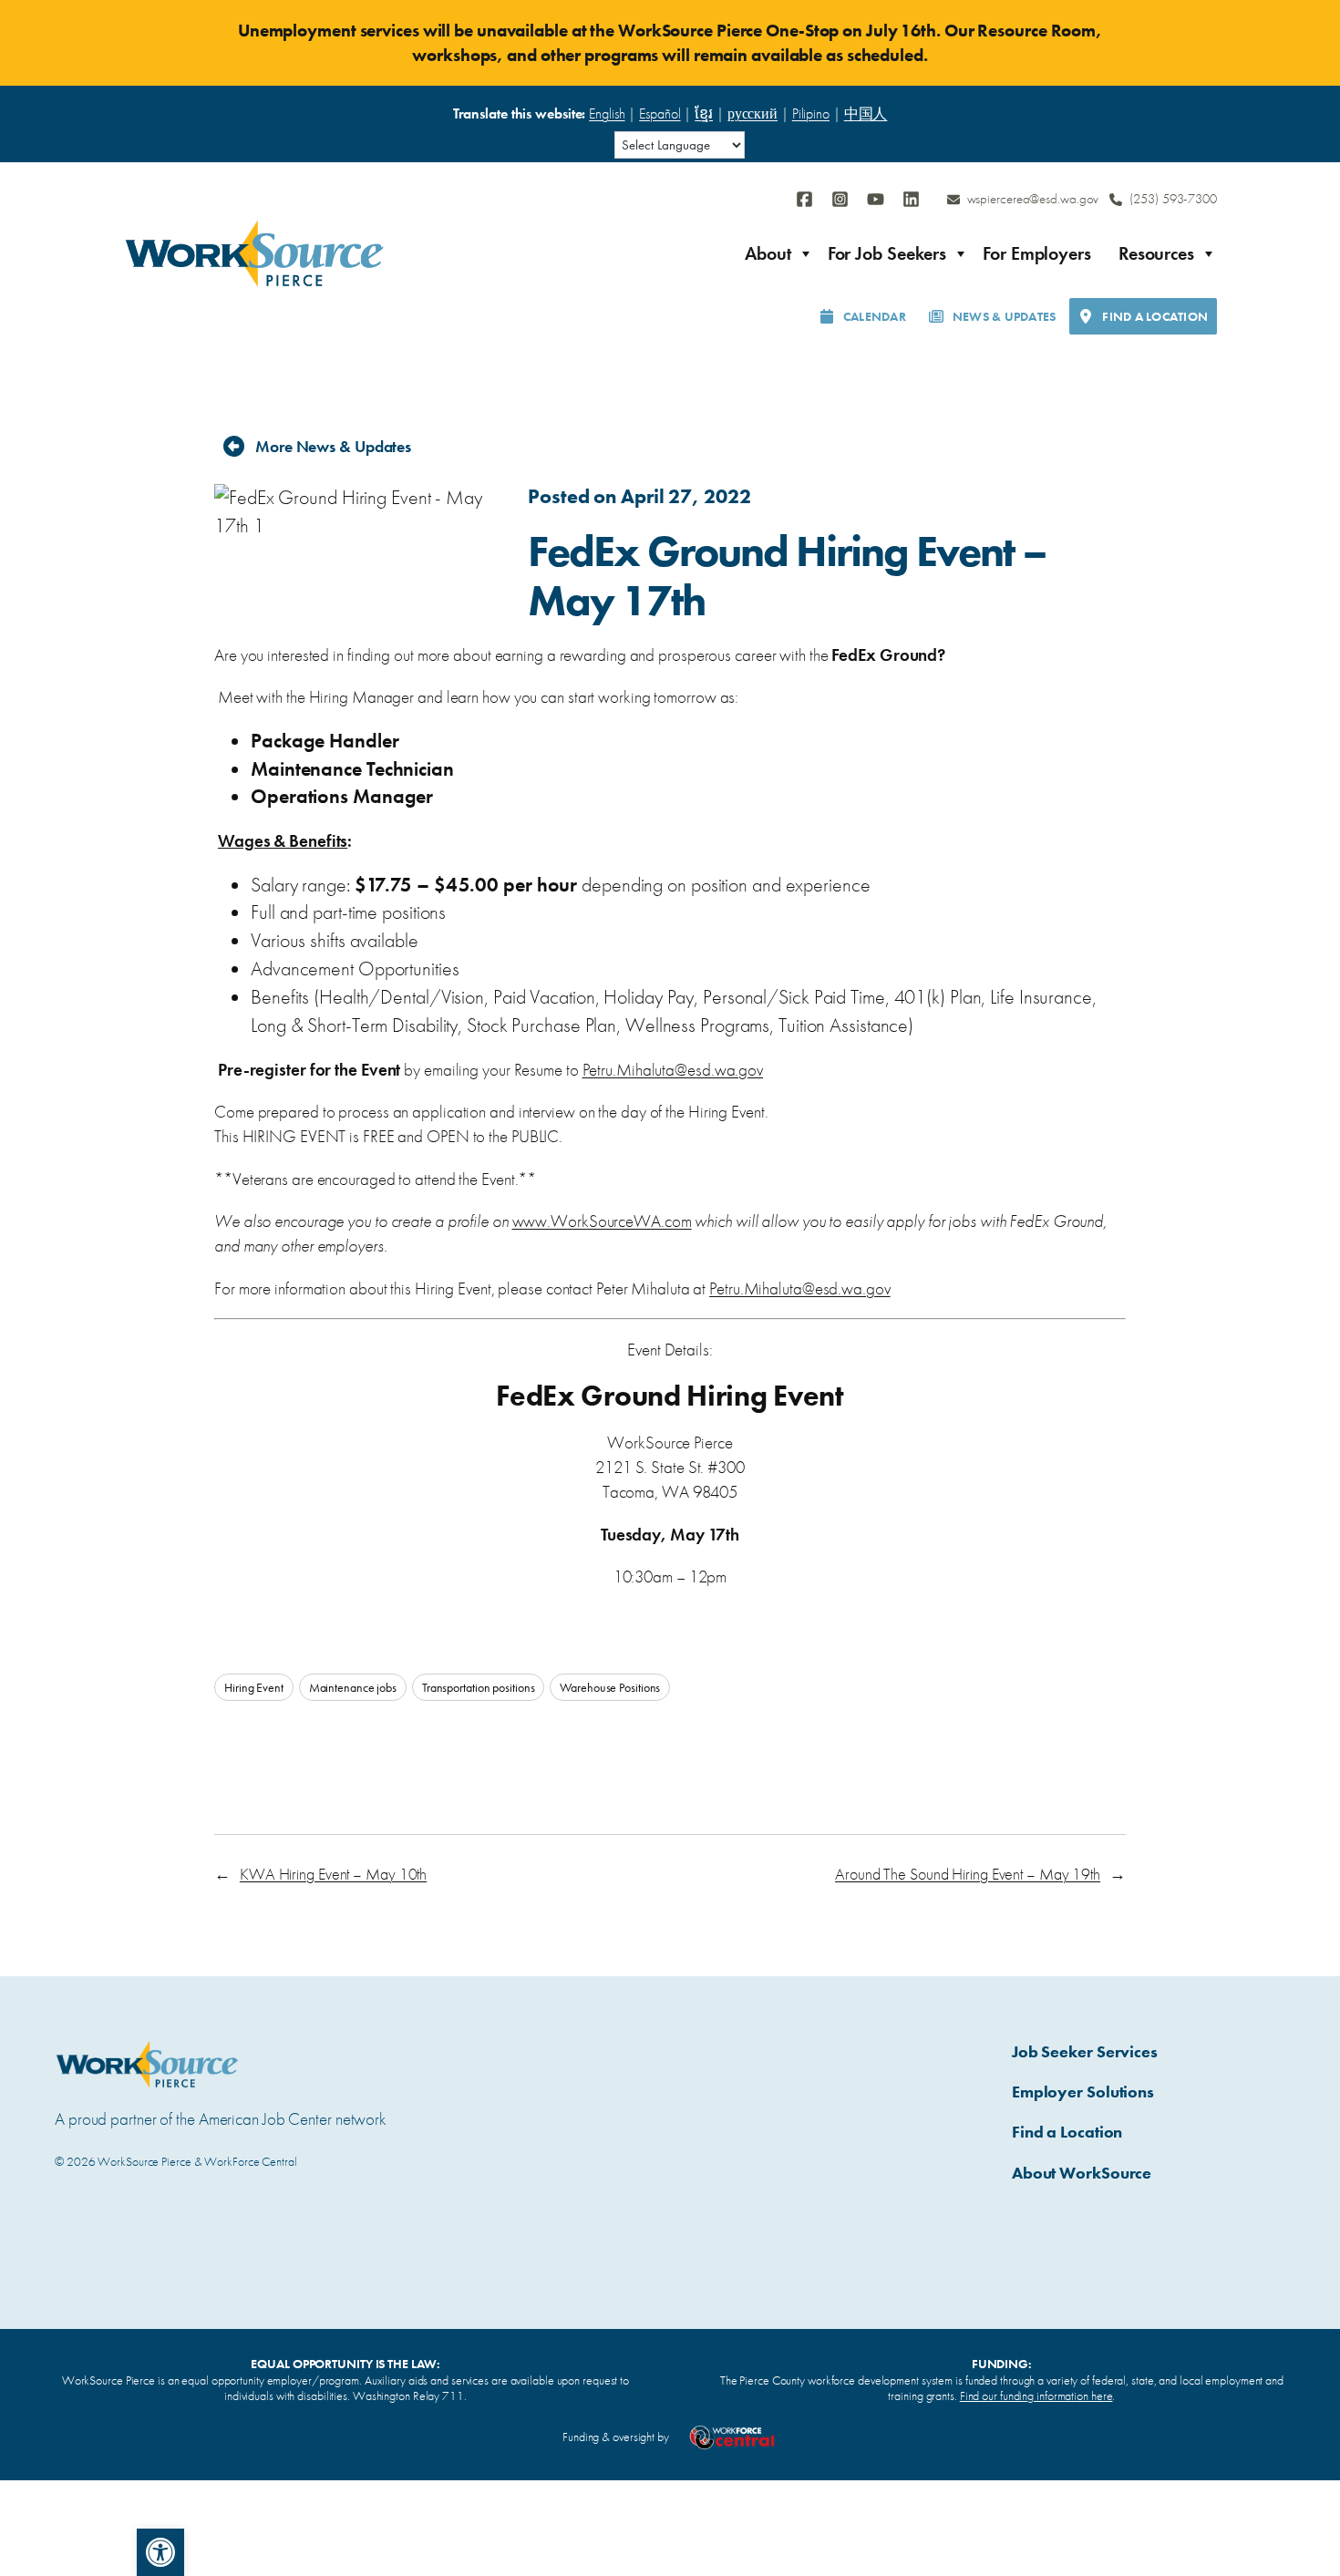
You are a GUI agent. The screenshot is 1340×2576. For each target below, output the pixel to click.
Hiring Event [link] (254, 1687)
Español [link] (660, 113)
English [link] (607, 113)
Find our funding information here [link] (1036, 2396)
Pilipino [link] (811, 113)
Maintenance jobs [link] (353, 1687)
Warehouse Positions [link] (610, 1687)
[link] (160, 2552)
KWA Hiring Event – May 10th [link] (333, 1874)
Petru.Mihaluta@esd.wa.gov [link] (673, 1070)
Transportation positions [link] (479, 1687)
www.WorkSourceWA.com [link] (602, 1221)
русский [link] (752, 113)
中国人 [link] (866, 113)
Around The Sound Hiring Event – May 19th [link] (968, 1874)
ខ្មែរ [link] (704, 113)
